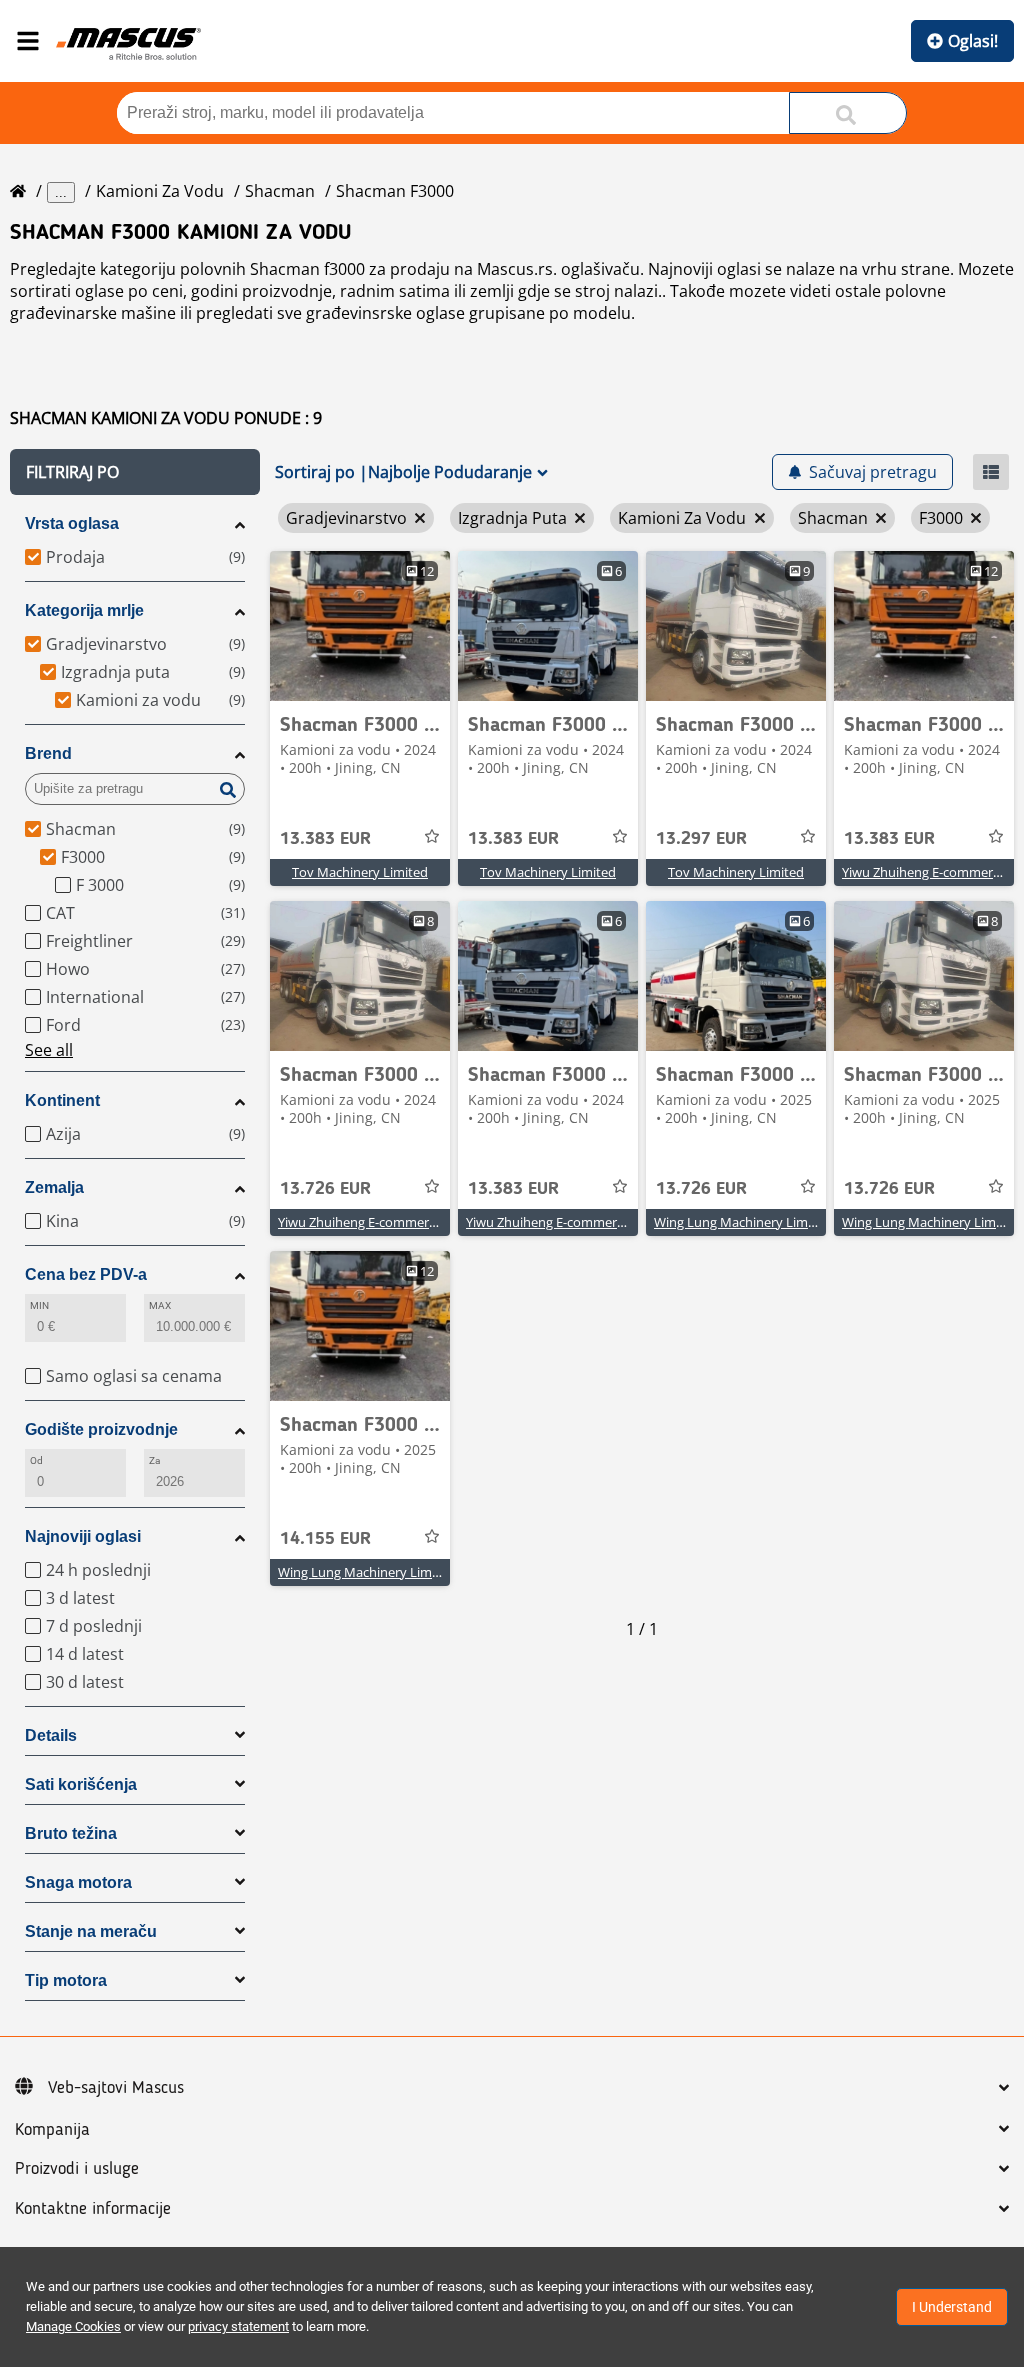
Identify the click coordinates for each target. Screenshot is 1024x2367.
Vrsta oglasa (72, 523)
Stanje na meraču (91, 1931)
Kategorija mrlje (84, 610)
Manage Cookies (73, 2326)
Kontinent (62, 1100)
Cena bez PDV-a (86, 1274)
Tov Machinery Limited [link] (360, 872)
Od (36, 1460)
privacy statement (238, 2326)
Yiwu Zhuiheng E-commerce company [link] (389, 1222)
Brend (48, 753)
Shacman (280, 191)
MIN (39, 1305)
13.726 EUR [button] (325, 1189)
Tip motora (66, 1980)
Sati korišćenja (81, 1784)
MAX (160, 1305)
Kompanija (52, 2130)
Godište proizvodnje (101, 1429)
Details (51, 1735)
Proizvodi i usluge (77, 2169)
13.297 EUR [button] (701, 839)
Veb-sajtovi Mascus (116, 2088)
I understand (952, 2307)
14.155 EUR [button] (325, 1539)
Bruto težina (71, 1833)
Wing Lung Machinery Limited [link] (742, 1222)
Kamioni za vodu (160, 191)
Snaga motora (78, 1882)
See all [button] (49, 1050)
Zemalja (54, 1187)
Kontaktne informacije (93, 2209)
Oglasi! (973, 41)
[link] (360, 626)
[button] (135, 472)
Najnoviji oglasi (83, 1536)
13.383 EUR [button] (325, 839)
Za (154, 1460)
